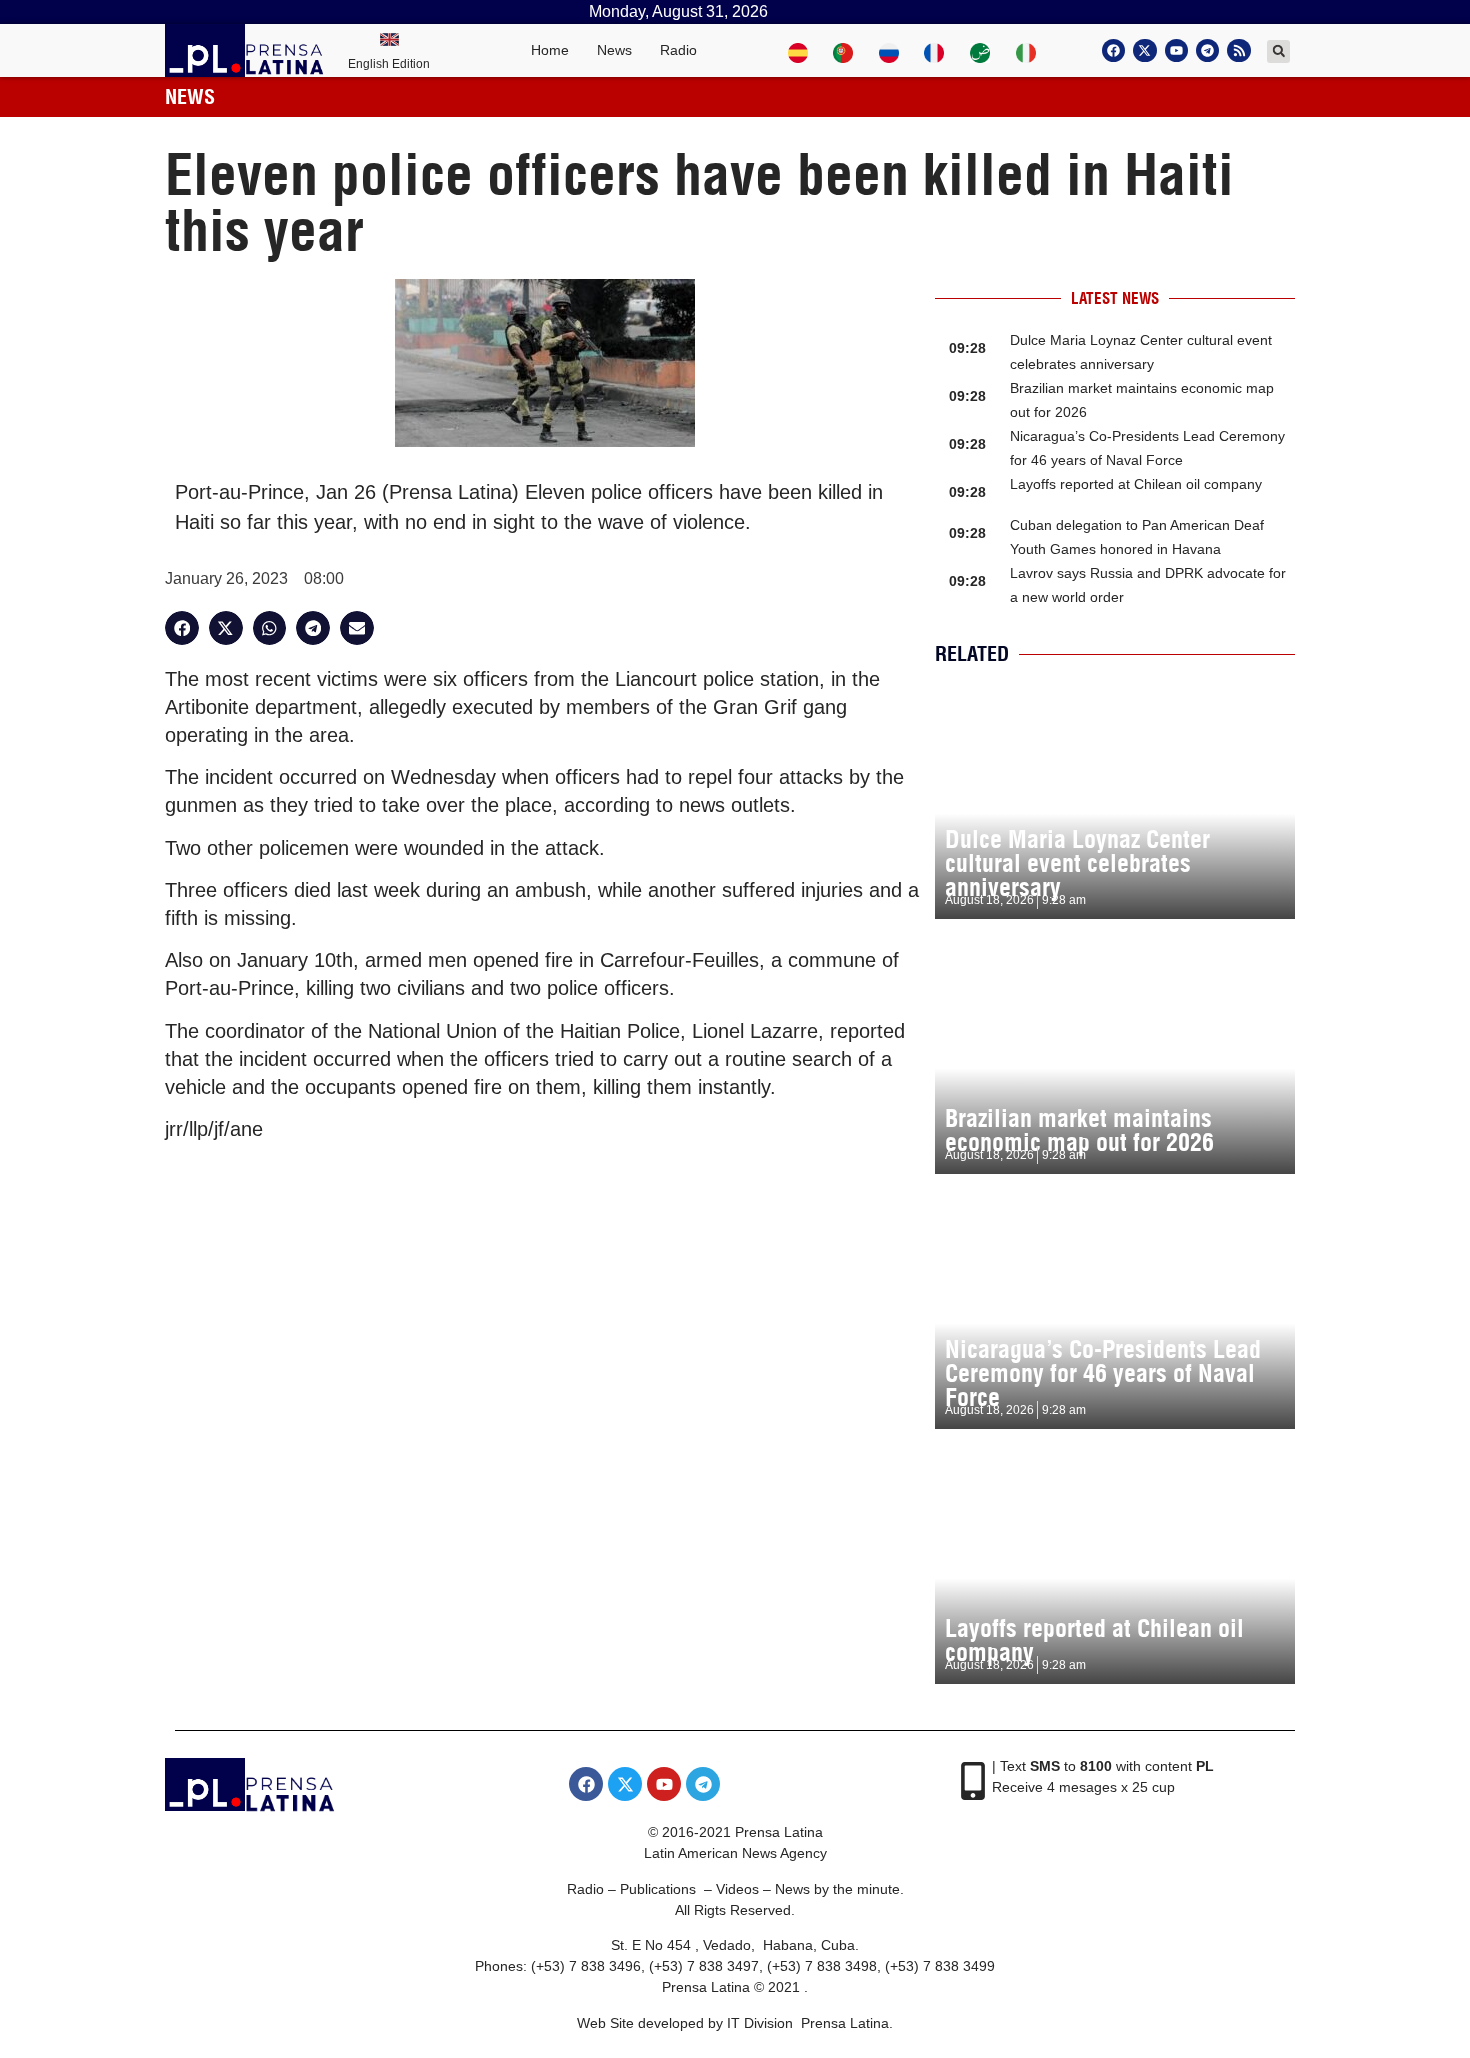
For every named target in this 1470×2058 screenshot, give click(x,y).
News (614, 50)
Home (550, 50)
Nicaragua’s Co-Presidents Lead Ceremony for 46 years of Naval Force (1103, 1373)
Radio (678, 50)
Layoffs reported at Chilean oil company (1136, 484)
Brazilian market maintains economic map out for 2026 (1079, 1130)
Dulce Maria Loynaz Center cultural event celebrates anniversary (1077, 863)
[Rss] (1238, 50)
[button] (1278, 51)
